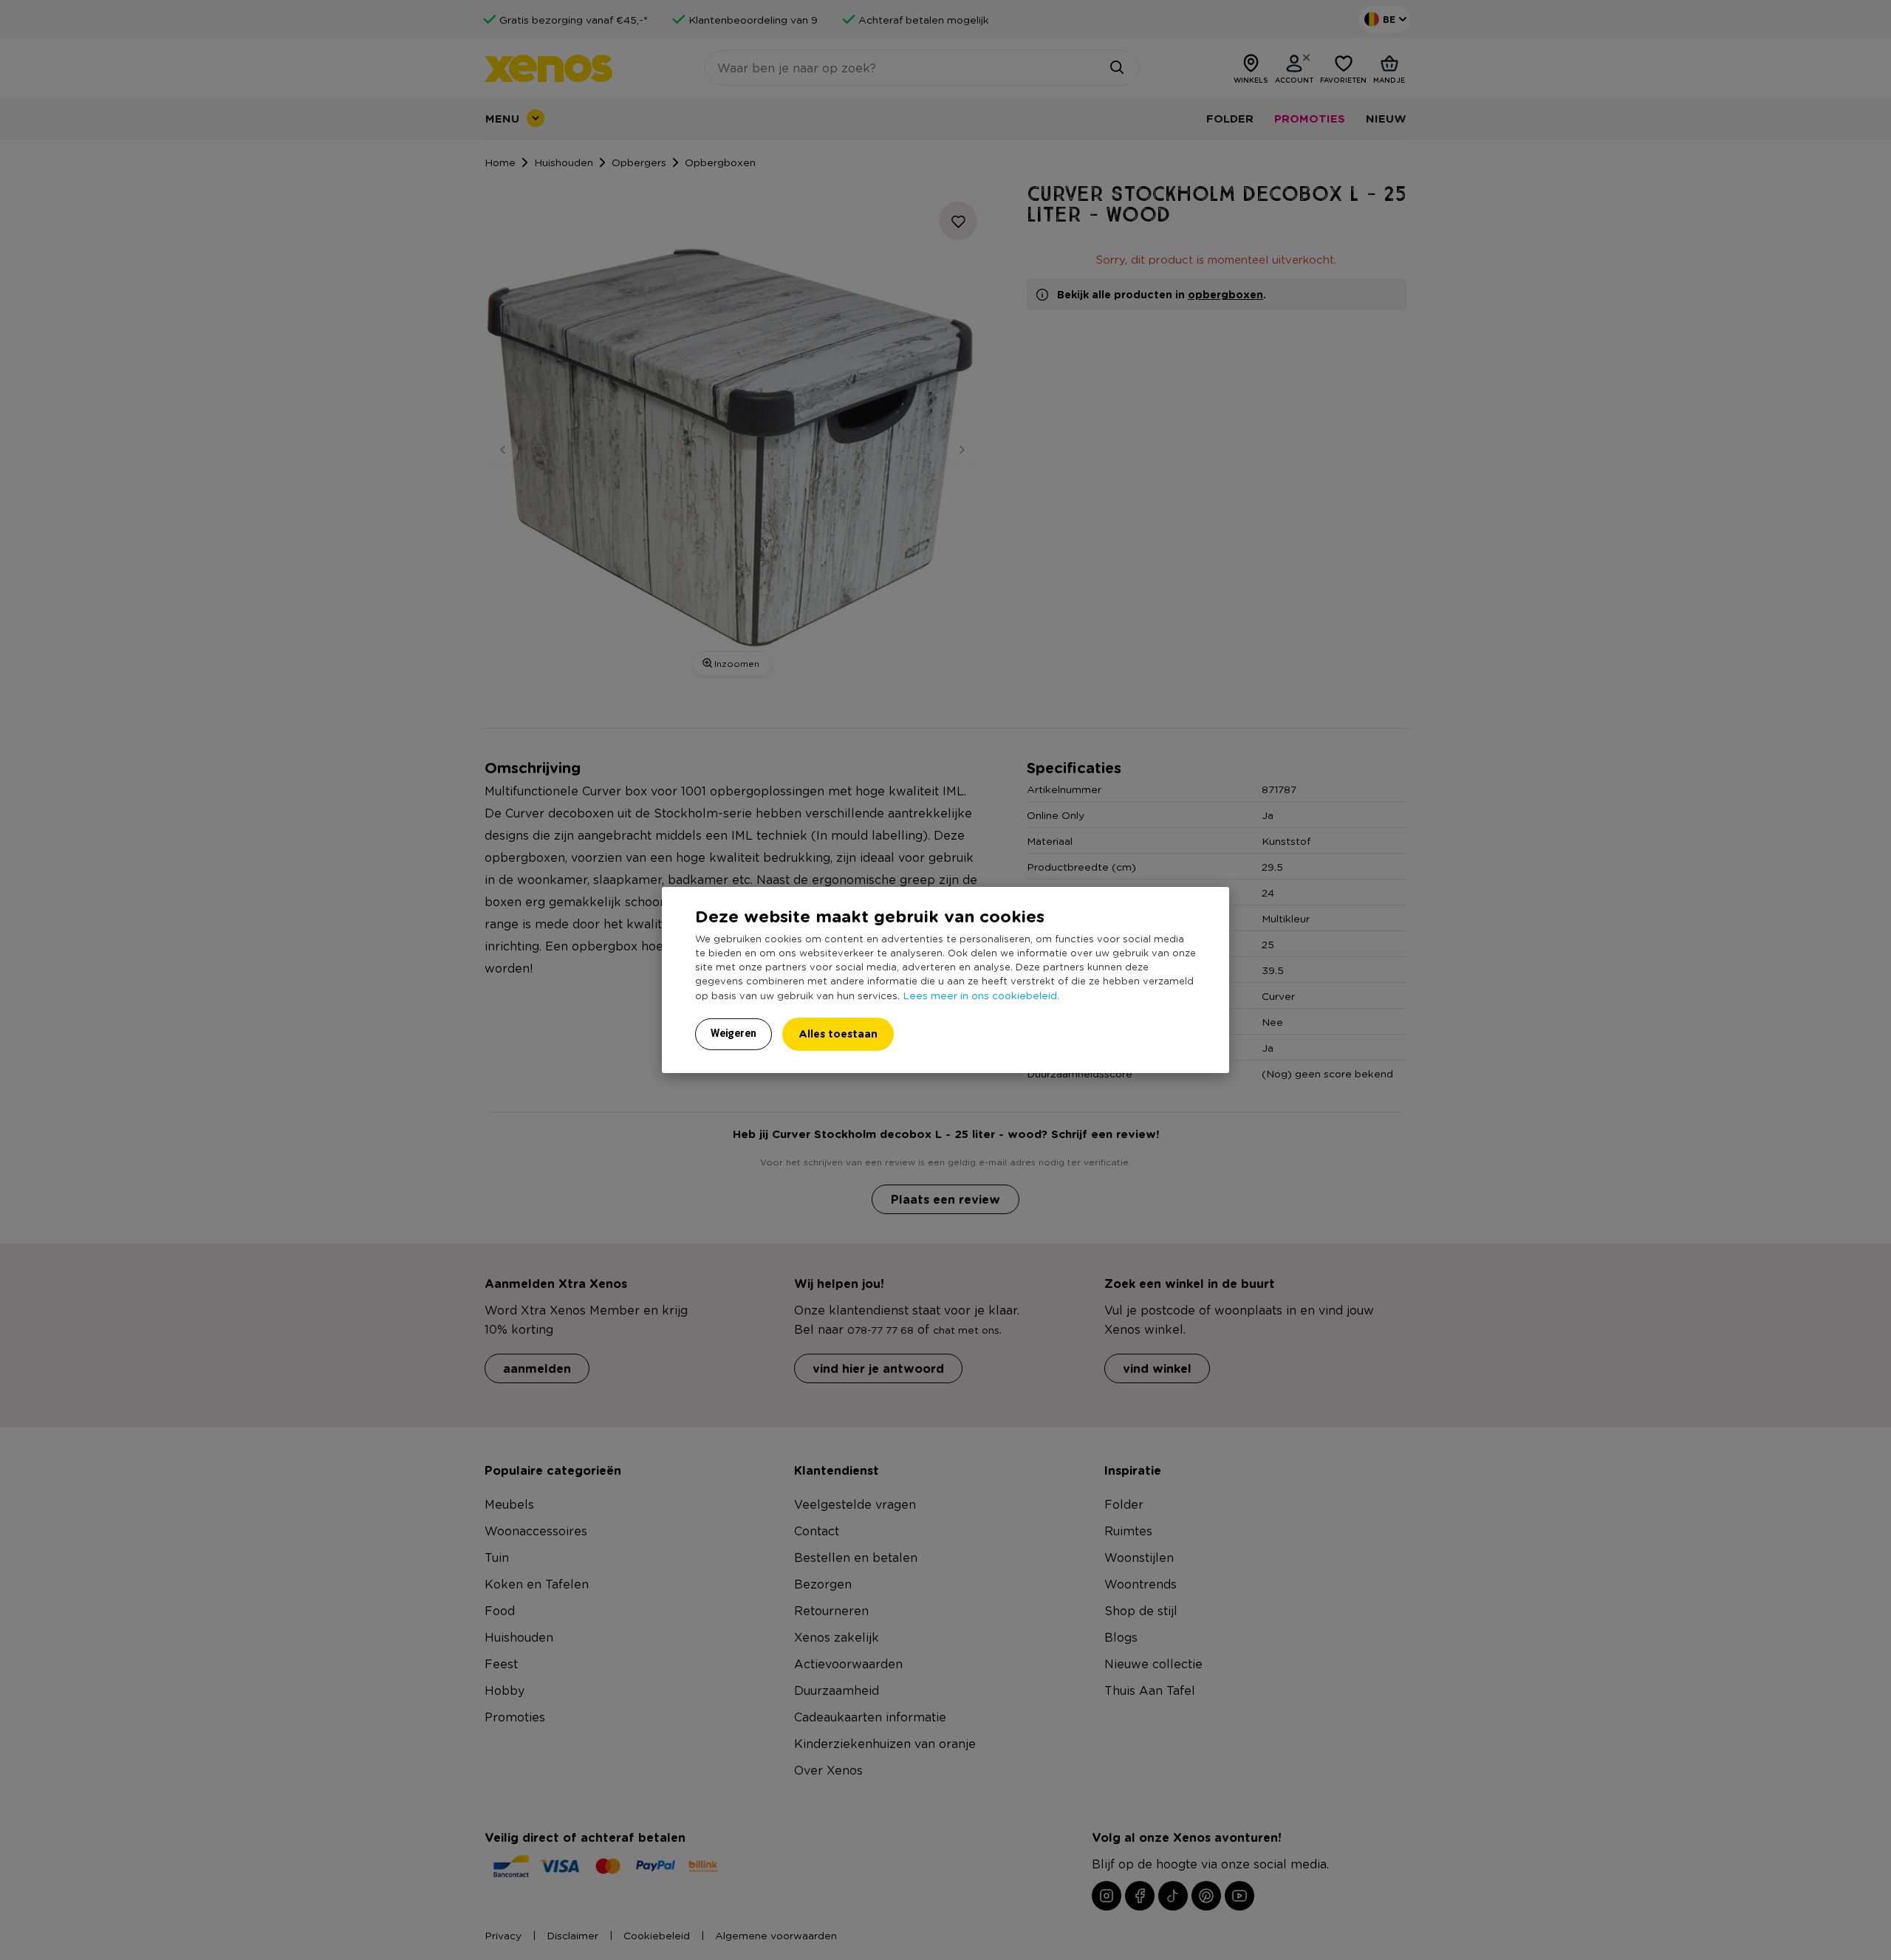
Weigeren (734, 1033)
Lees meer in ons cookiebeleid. (981, 995)
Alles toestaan (838, 1034)
